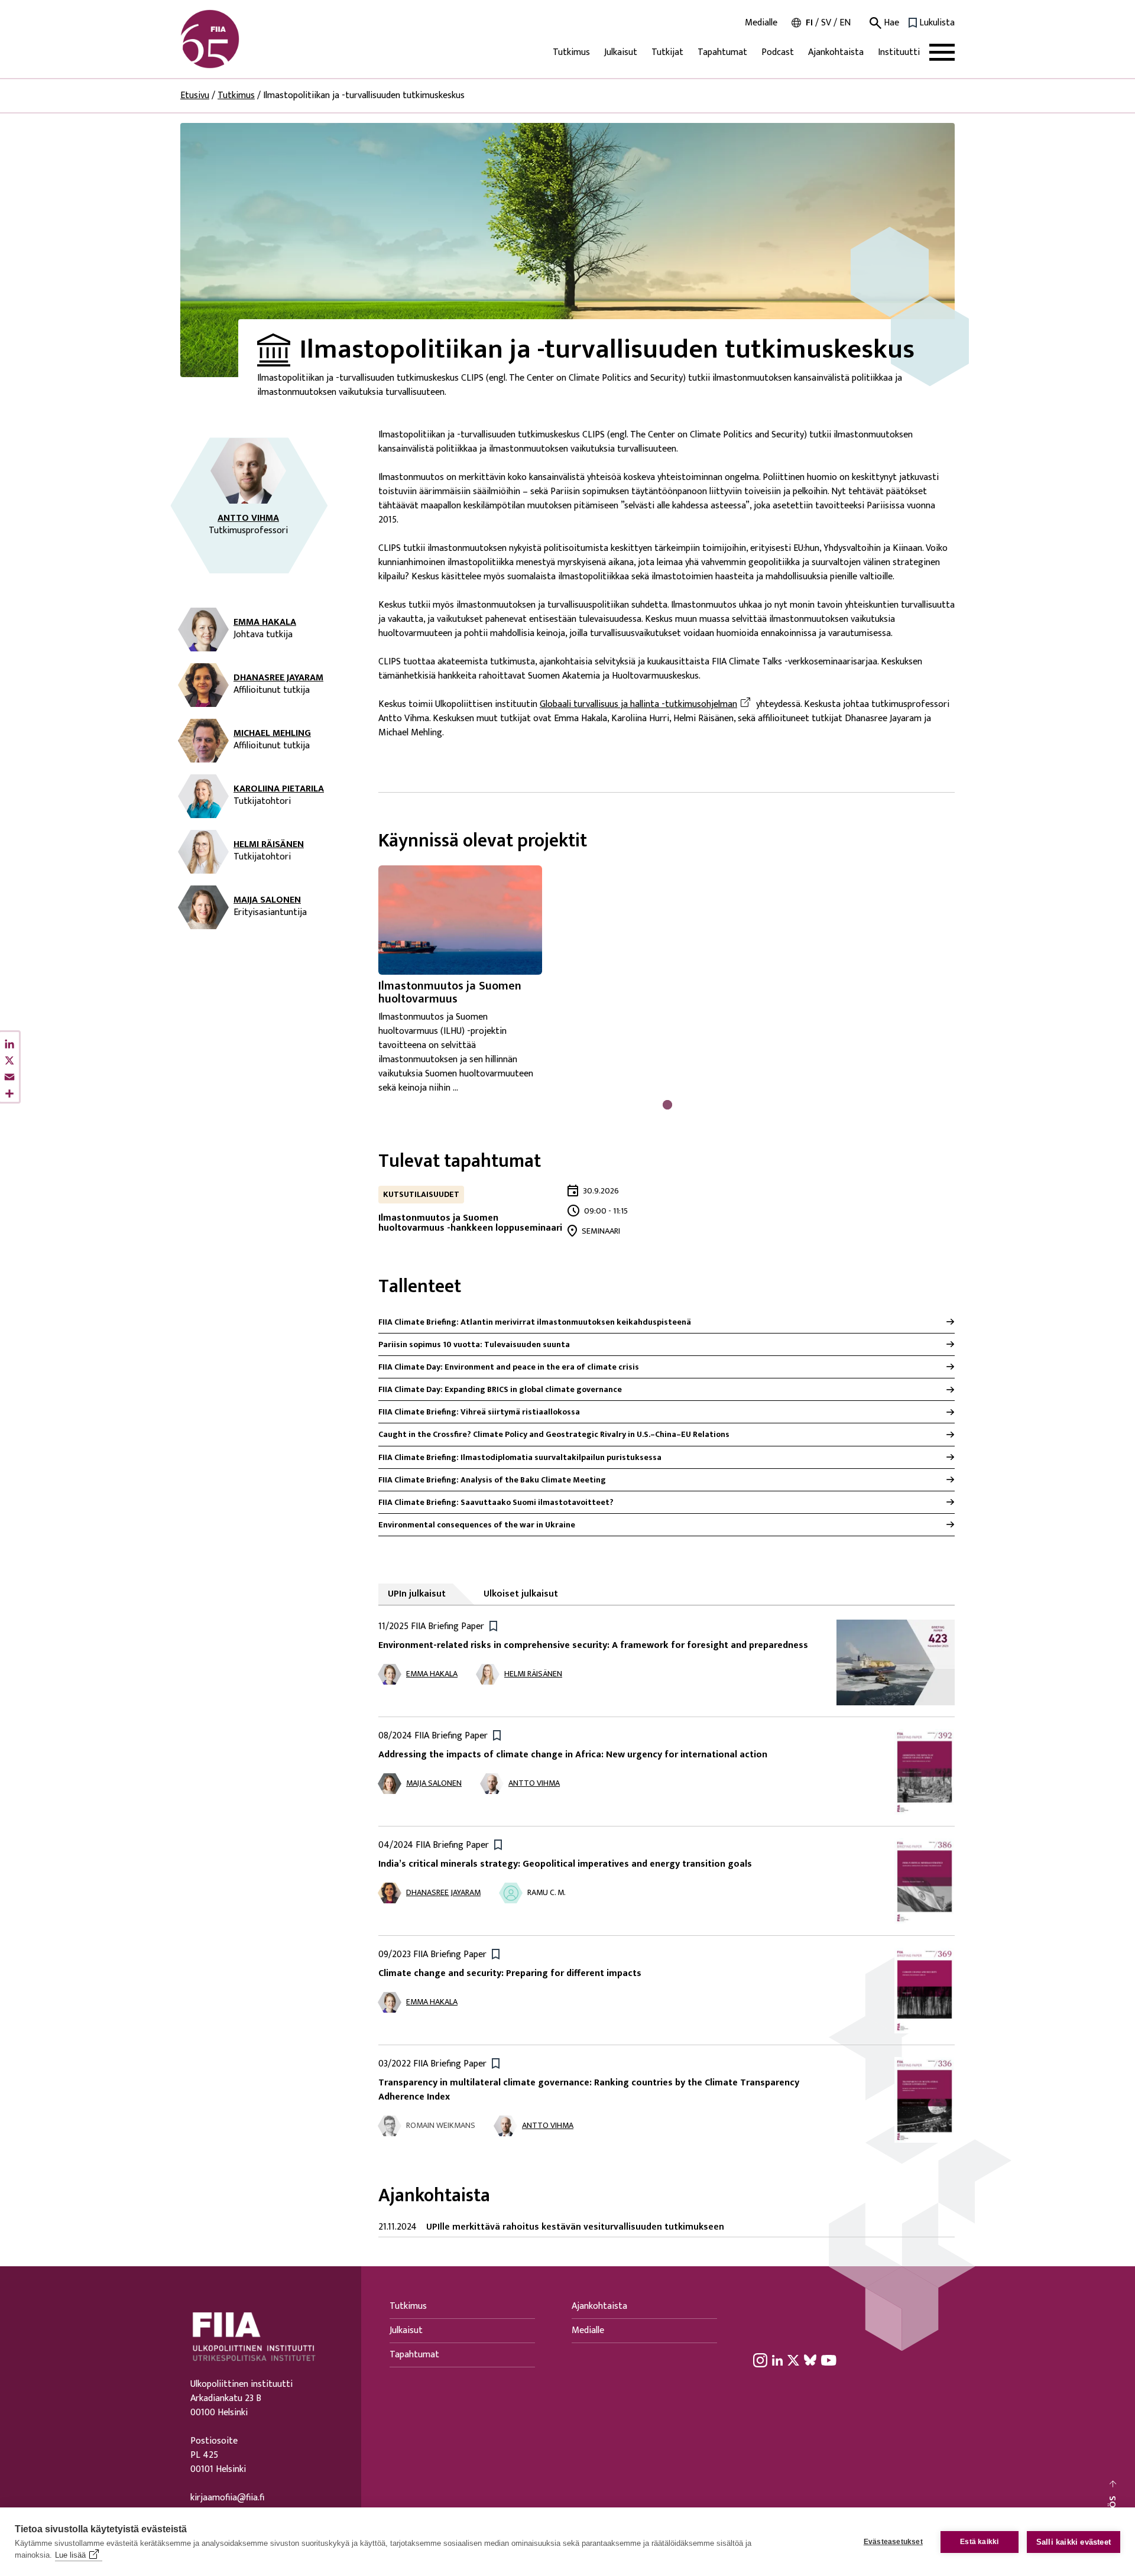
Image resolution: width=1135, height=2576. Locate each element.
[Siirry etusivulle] (237, 39)
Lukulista (937, 23)
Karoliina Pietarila (279, 789)
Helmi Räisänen (269, 845)
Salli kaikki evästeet (1074, 2542)
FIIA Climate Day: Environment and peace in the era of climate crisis (509, 1367)
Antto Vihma (248, 518)
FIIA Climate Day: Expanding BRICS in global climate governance (500, 1389)
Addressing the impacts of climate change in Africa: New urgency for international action (573, 1755)
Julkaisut (621, 52)
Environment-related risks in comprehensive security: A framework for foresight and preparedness (593, 1645)
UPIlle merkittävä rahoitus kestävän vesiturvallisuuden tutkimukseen (575, 2227)
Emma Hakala (265, 622)
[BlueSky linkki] (810, 2360)
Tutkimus (571, 52)
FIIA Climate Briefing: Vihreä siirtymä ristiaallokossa (479, 1412)
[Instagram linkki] (760, 2360)
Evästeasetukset (893, 2542)
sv (826, 23)
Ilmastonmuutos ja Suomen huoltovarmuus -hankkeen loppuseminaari (470, 1223)
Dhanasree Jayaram (278, 678)
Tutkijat (667, 52)
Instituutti (899, 52)
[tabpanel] (470, 980)
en (845, 23)
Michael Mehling (272, 734)
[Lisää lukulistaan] (493, 1625)
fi (809, 23)
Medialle (761, 23)
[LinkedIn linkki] (777, 2360)
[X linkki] (793, 2360)
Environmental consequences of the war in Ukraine (477, 1525)
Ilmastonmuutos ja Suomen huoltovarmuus (450, 992)
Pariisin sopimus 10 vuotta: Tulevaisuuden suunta (474, 1344)
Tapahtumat (722, 52)
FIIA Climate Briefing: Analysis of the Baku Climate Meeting (492, 1480)
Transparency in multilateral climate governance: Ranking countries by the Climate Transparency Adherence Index (589, 2090)
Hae (890, 23)
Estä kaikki (979, 2542)
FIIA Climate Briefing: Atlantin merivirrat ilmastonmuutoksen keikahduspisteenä (535, 1322)
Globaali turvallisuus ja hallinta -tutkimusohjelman (647, 705)
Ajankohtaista (836, 52)
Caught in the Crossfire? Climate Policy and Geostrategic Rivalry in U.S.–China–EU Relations (554, 1434)
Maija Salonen (267, 900)
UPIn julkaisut (417, 1594)
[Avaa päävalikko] (942, 52)
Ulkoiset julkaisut (521, 1594)
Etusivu (195, 95)
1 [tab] (667, 1104)
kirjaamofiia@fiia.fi (227, 2498)
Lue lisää (70, 2555)
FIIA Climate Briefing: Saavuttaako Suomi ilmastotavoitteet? (496, 1502)
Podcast (778, 52)
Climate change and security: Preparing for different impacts (510, 1973)
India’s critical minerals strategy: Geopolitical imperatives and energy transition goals (565, 1864)
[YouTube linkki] (829, 2360)
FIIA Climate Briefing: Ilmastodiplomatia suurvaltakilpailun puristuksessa (520, 1457)
